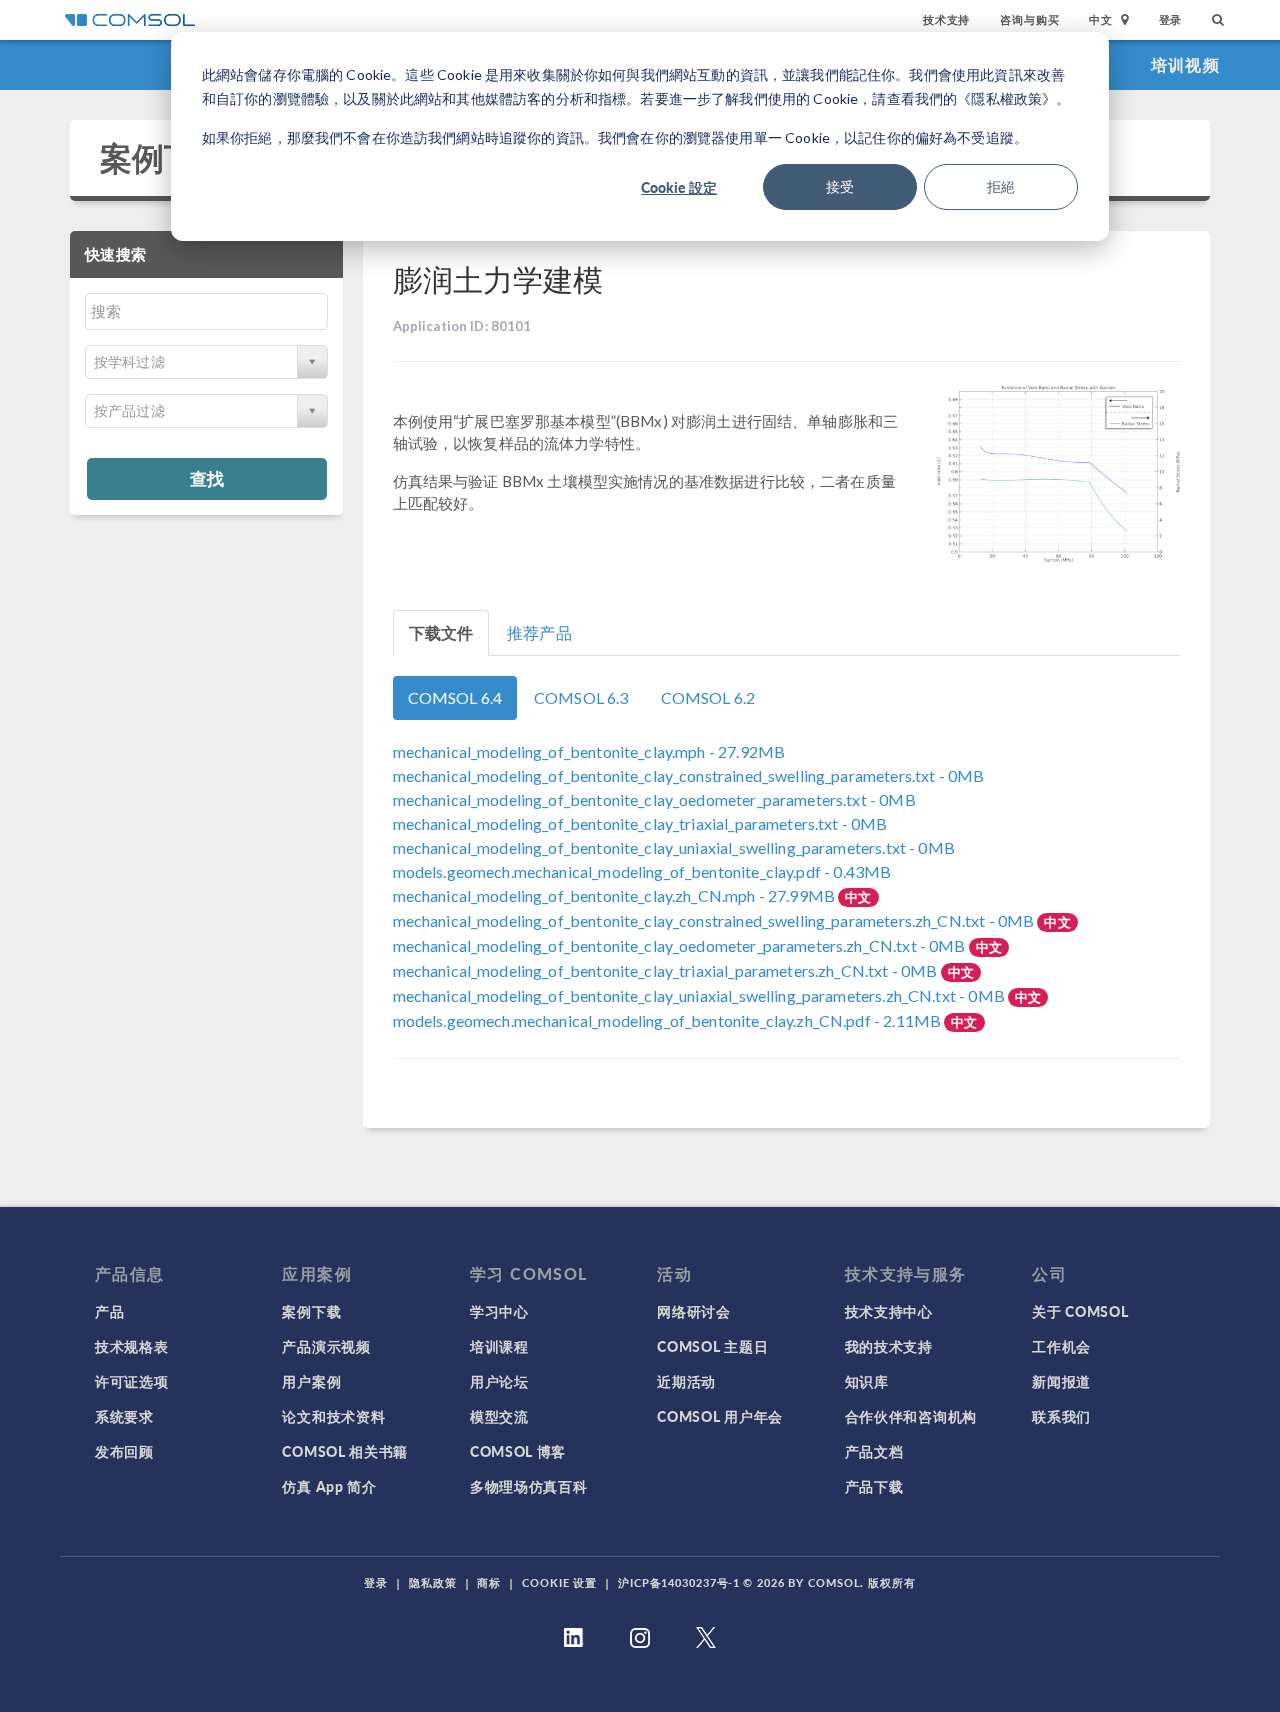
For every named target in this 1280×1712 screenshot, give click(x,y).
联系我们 (1061, 1416)
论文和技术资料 (333, 1416)
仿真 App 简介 (329, 1486)
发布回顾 (124, 1451)
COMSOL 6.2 (708, 697)
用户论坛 (499, 1381)
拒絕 (1001, 186)
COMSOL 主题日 (712, 1346)
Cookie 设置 (559, 1582)
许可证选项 (132, 1381)
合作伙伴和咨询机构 (911, 1416)
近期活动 (686, 1381)
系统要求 (124, 1416)
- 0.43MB (642, 871)
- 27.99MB (616, 895)
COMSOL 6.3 (581, 697)
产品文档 (874, 1451)
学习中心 (499, 1311)
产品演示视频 (326, 1346)
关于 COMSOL (1080, 1311)
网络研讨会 (694, 1311)
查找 (207, 478)
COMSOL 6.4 (455, 697)
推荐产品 (539, 632)
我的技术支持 (889, 1346)
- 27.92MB (589, 751)
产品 (109, 1311)
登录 (1171, 19)
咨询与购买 (1029, 19)
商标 (489, 1582)
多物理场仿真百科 (529, 1486)
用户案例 (311, 1381)
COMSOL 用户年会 (720, 1416)
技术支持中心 (889, 1311)
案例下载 (164, 157)
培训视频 (1185, 64)
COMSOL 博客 (518, 1451)
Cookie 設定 (679, 187)
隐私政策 (433, 1582)
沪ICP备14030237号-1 (679, 1582)
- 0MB (689, 775)
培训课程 (499, 1346)
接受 (840, 186)
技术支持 (946, 19)
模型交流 (499, 1416)
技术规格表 (132, 1346)
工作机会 (1061, 1346)
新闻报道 (1061, 1381)
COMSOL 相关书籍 (345, 1451)
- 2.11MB (669, 1020)
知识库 (867, 1381)
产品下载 (874, 1486)
